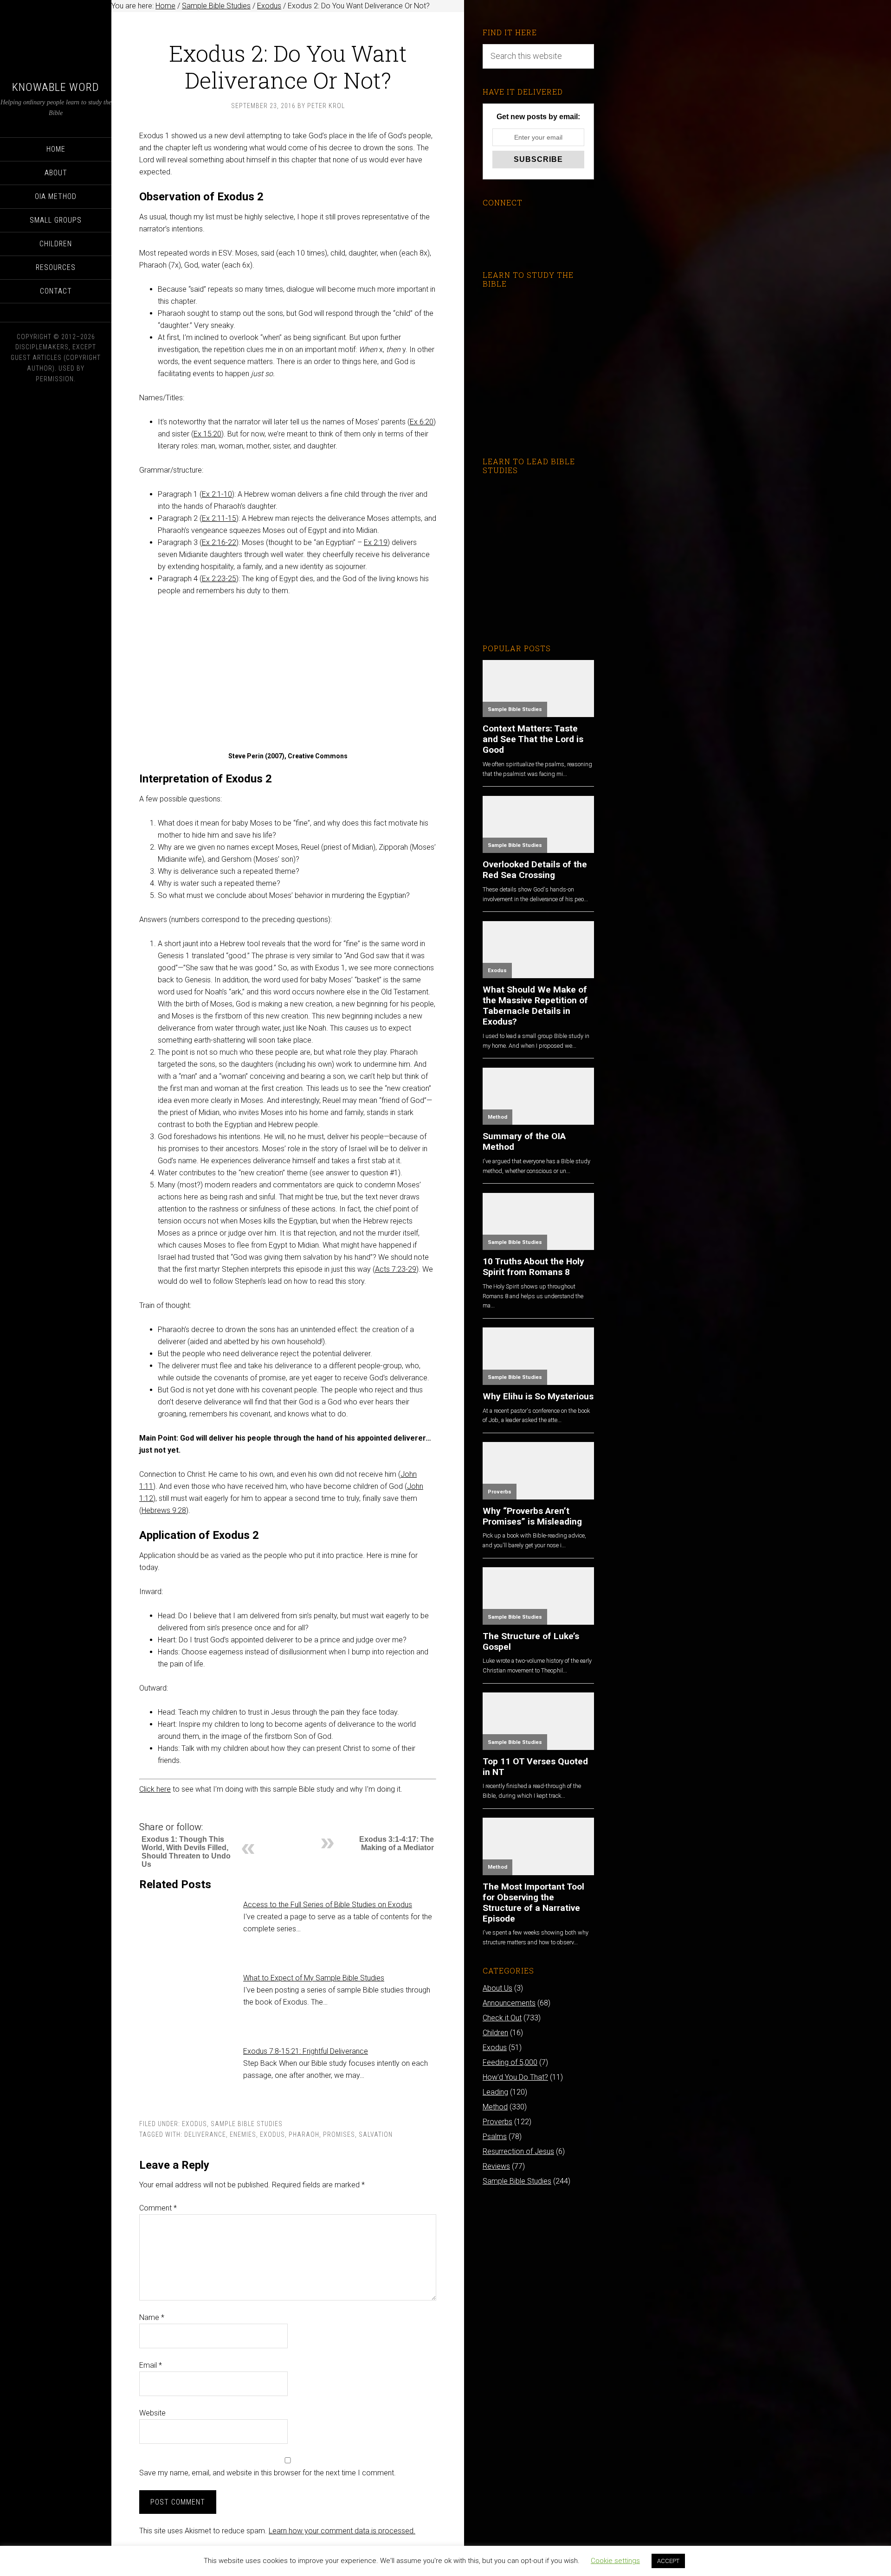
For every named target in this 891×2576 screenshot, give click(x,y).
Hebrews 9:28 (164, 1510)
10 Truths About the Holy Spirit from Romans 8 (533, 1267)
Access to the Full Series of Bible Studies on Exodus (328, 1905)
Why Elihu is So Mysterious (538, 1396)
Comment (158, 2208)
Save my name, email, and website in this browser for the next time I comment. (268, 2473)
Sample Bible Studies (247, 2124)
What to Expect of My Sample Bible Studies (314, 1978)
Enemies (243, 2134)
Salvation (376, 2134)
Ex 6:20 (422, 422)
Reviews (496, 2166)
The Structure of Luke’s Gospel (531, 1641)
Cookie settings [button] (615, 2561)
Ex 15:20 (207, 434)
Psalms (495, 2137)
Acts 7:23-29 (396, 1269)
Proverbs (500, 1492)
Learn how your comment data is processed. (342, 2531)
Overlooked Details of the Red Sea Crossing (535, 870)
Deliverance (205, 2134)
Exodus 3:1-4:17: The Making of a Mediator (397, 1843)
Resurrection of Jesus (518, 2151)
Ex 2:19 (376, 542)
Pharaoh (304, 2134)
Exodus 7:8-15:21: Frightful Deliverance (306, 2051)
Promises (339, 2134)
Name (152, 2317)
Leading (495, 2092)
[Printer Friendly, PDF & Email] (155, 1813)
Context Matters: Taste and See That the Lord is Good (533, 739)
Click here (155, 1789)
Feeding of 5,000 (510, 2062)
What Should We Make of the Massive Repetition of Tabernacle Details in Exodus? (535, 1006)
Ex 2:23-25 (219, 579)
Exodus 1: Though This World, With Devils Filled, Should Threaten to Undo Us (186, 1852)
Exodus (194, 2124)
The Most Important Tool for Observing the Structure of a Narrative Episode (533, 1903)
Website (152, 2413)
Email (151, 2365)
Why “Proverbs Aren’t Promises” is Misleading (532, 1516)
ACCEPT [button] (668, 2561)
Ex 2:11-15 (219, 518)
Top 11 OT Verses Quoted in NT (535, 1767)
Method (497, 1117)
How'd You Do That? (515, 2077)
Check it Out (502, 2018)
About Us (497, 1988)
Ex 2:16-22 (219, 542)
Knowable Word (56, 87)
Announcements (509, 2003)
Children (495, 2033)
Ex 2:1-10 (217, 494)
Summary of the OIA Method (524, 1141)
